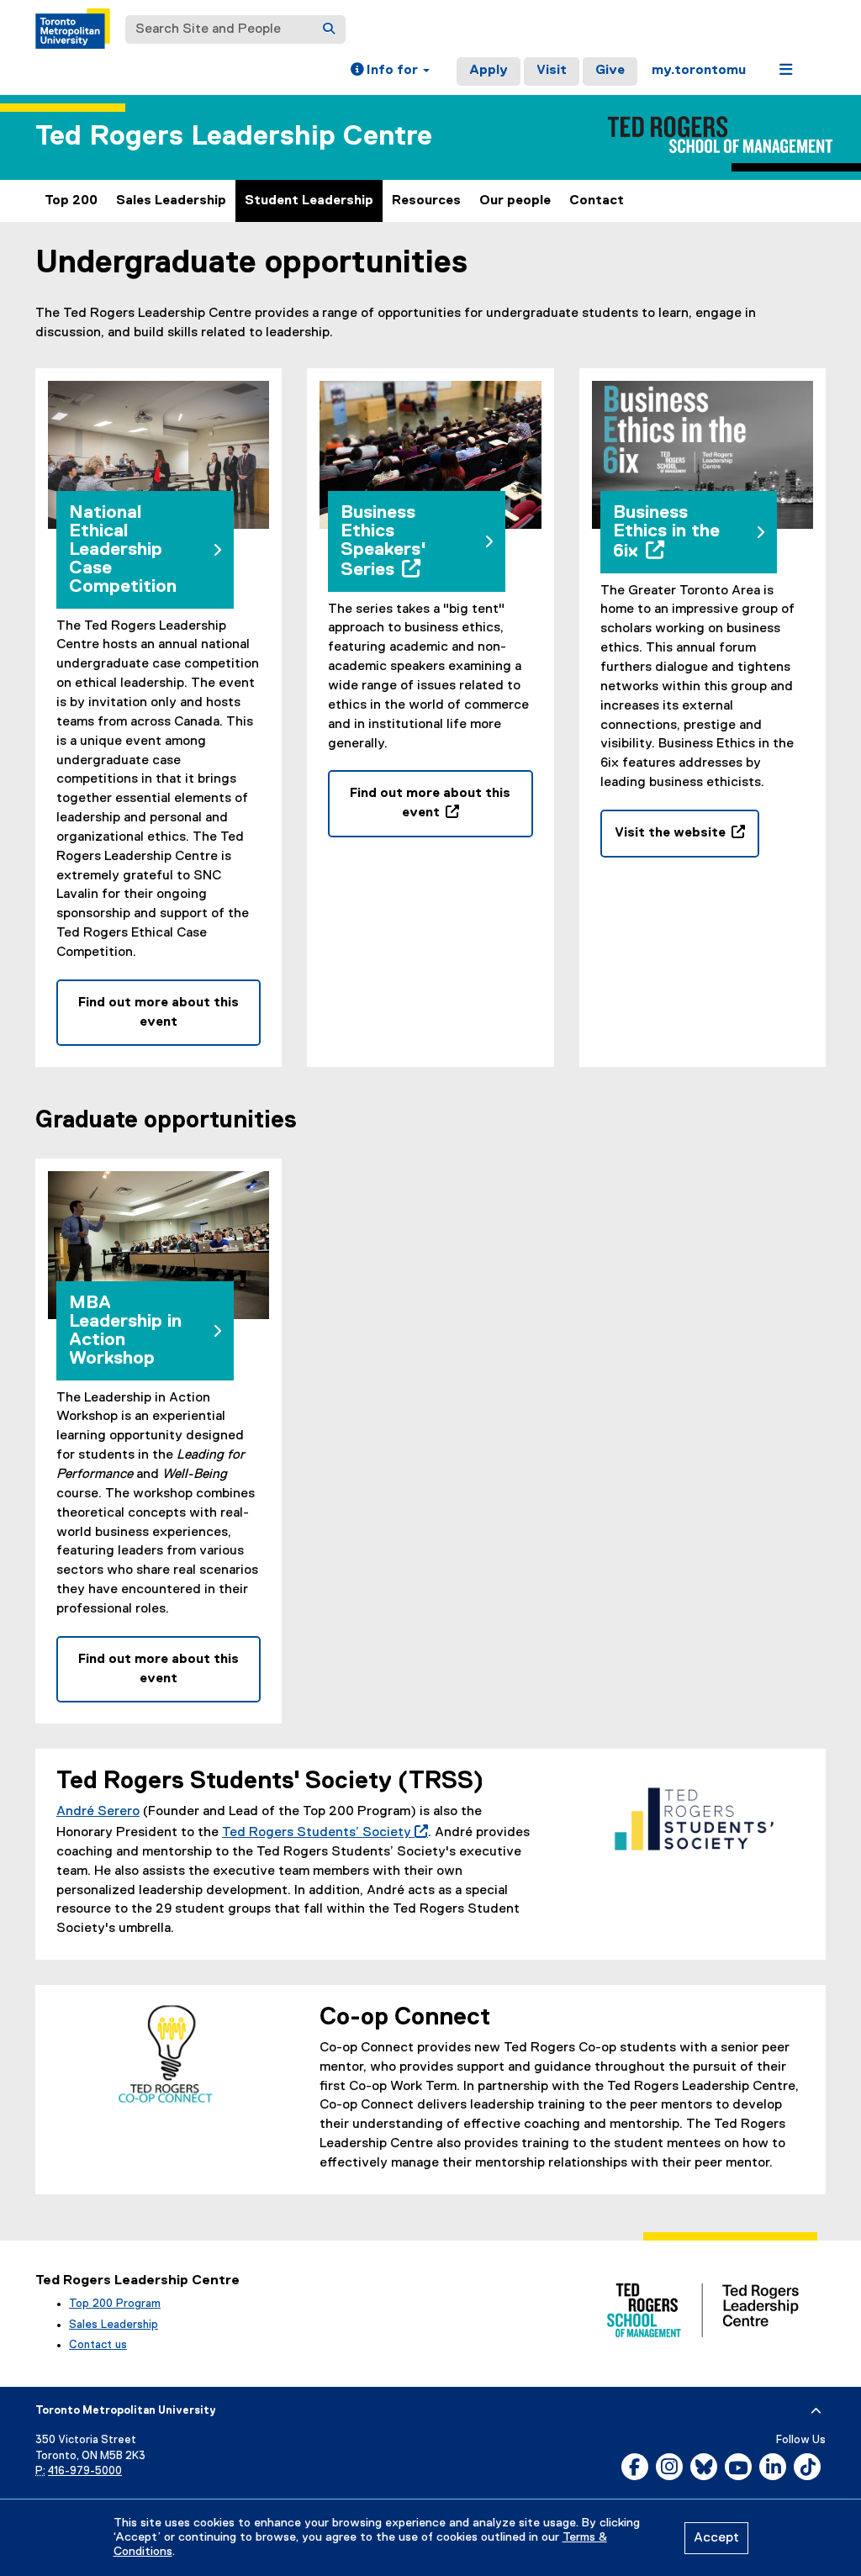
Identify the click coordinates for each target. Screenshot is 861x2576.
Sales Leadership (171, 201)
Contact (597, 201)
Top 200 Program (115, 2304)
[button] (390, 71)
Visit (552, 71)
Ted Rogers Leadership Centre (234, 137)
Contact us (98, 2345)
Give (610, 71)
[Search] (329, 29)
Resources (426, 201)
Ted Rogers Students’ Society (322, 1833)
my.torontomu (699, 71)
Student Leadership (309, 201)
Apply (489, 71)
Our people (515, 201)
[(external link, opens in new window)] (694, 1819)
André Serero (98, 1812)
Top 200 (71, 201)
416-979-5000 (85, 2471)
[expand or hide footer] (816, 2411)
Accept (716, 2538)
